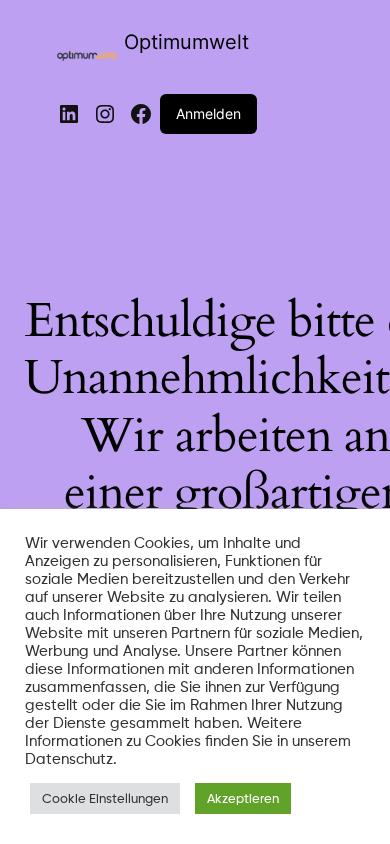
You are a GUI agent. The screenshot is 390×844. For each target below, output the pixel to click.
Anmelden (208, 113)
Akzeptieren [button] (243, 798)
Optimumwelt (186, 42)
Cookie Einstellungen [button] (105, 798)
